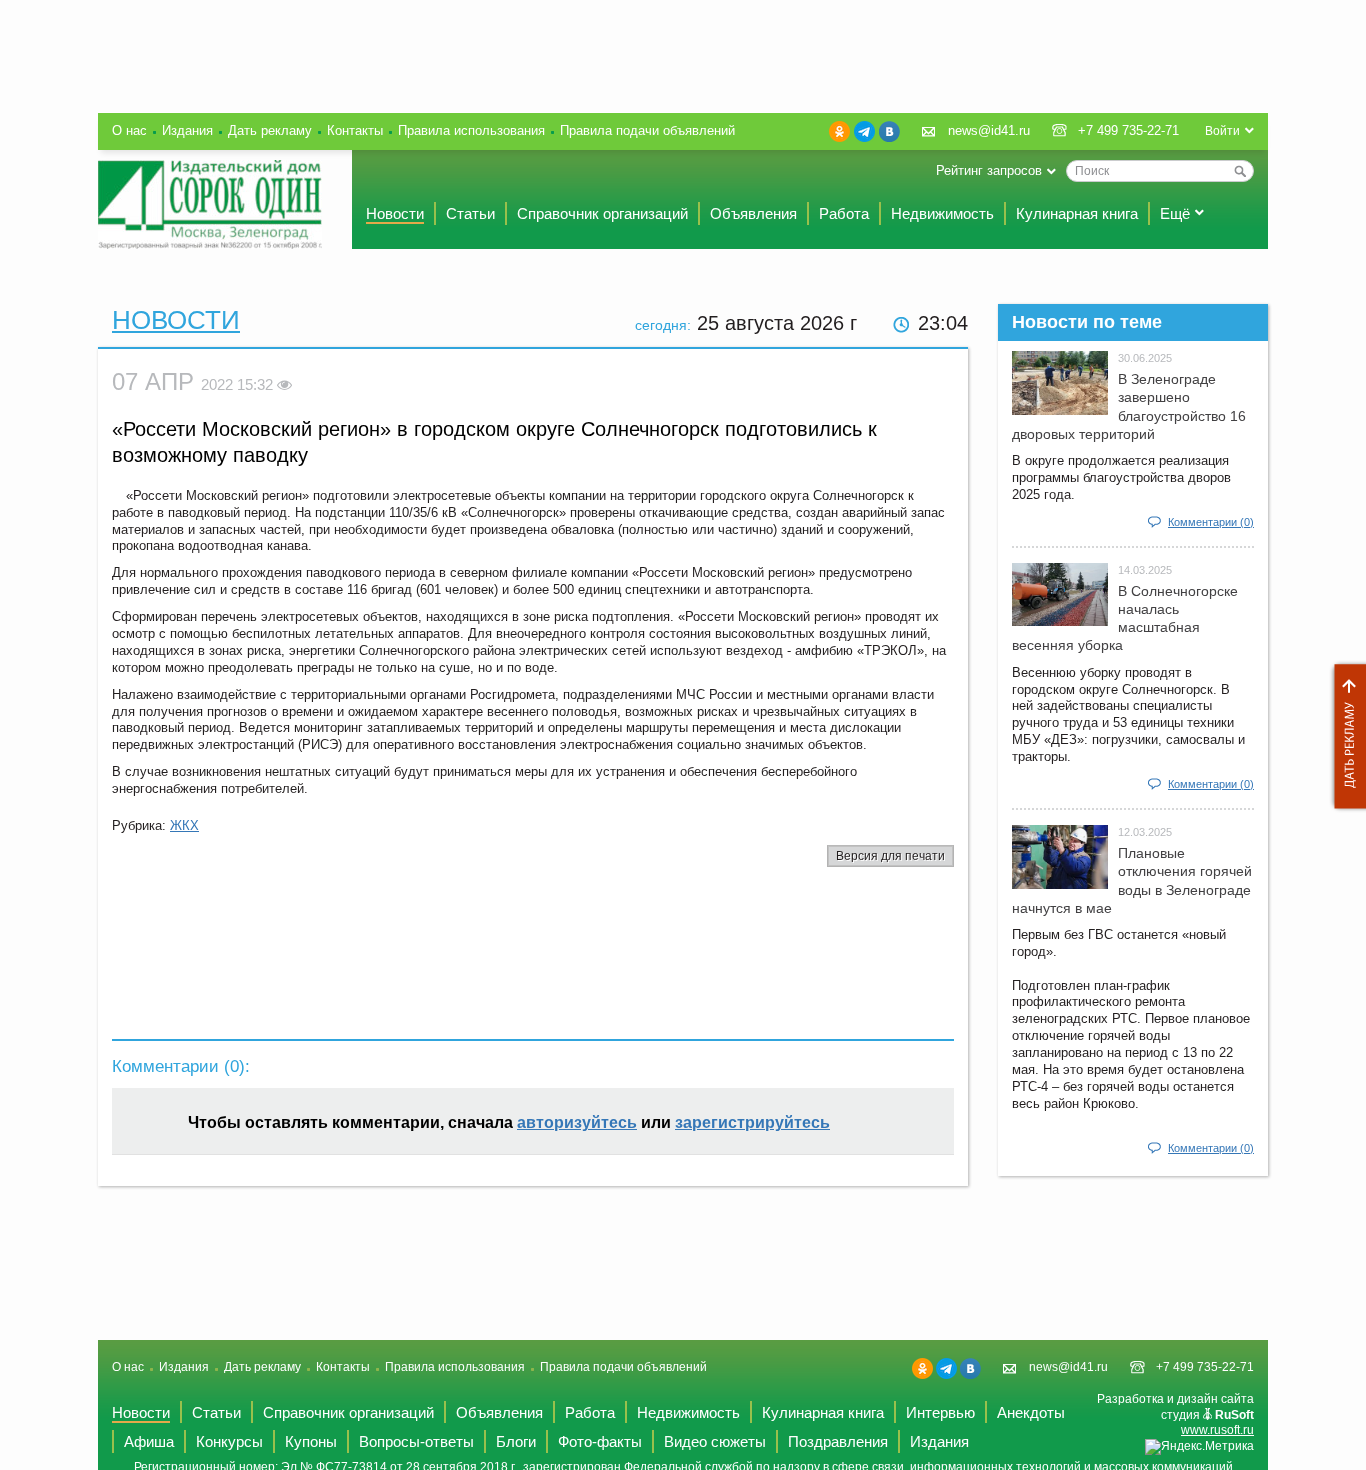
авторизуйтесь (577, 1122)
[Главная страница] (210, 204)
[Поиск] (1240, 171)
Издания (187, 130)
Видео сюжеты (715, 1441)
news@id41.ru (989, 130)
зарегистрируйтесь (752, 1122)
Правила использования (471, 130)
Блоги (516, 1441)
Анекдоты (1031, 1412)
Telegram (864, 131)
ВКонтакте (889, 131)
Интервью (940, 1412)
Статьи (470, 213)
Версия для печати (890, 856)
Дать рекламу (1345, 736)
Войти (1222, 131)
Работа (844, 213)
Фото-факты (600, 1441)
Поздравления (838, 1441)
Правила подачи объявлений (647, 130)
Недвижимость (942, 213)
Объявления (753, 213)
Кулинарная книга (1077, 213)
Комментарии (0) (1211, 522)
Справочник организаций (602, 213)
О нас (129, 130)
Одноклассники (839, 131)
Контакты (355, 130)
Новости (395, 213)
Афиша (149, 1441)
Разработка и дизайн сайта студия (1175, 1414)
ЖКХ (184, 825)
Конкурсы (229, 1441)
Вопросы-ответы (416, 1441)
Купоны (311, 1441)
